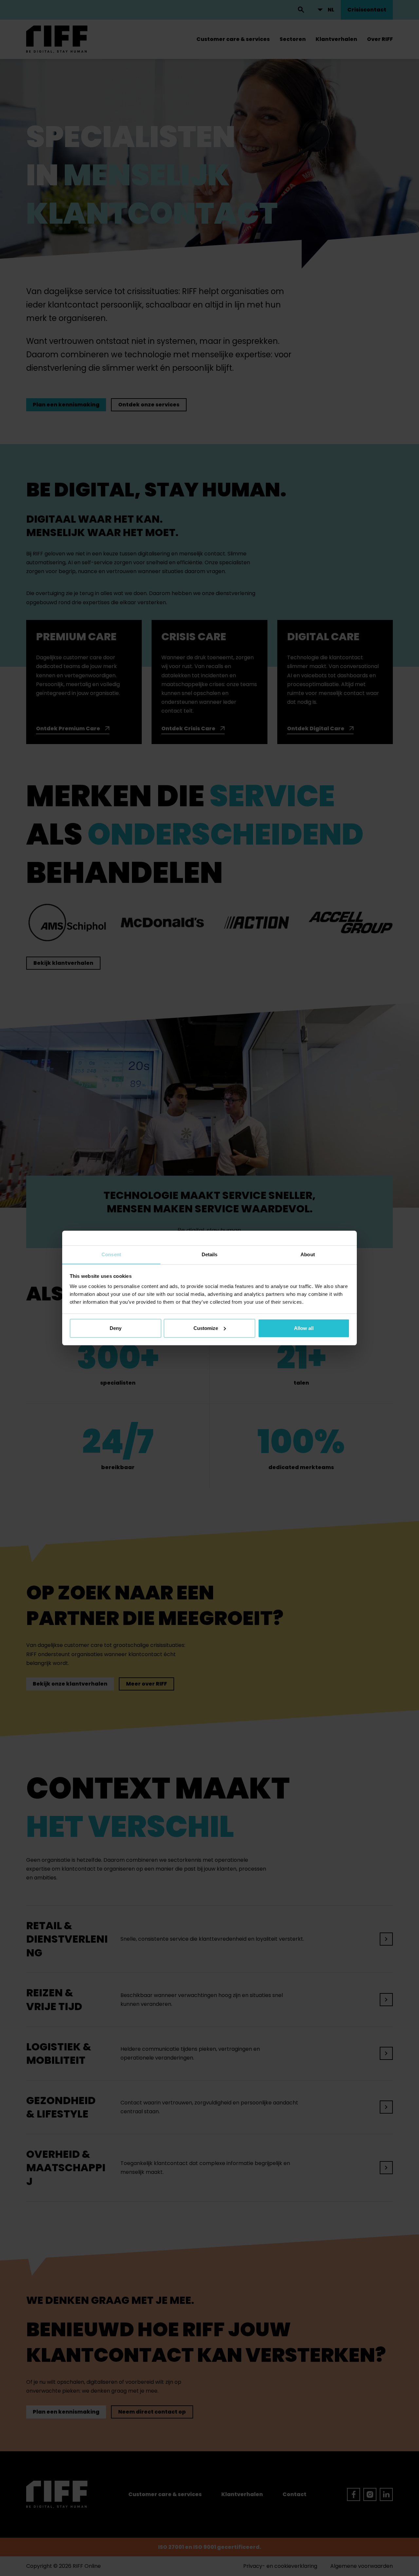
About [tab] (308, 1254)
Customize (206, 1328)
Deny (116, 1328)
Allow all (304, 1328)
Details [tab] (210, 1254)
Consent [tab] (111, 1254)
